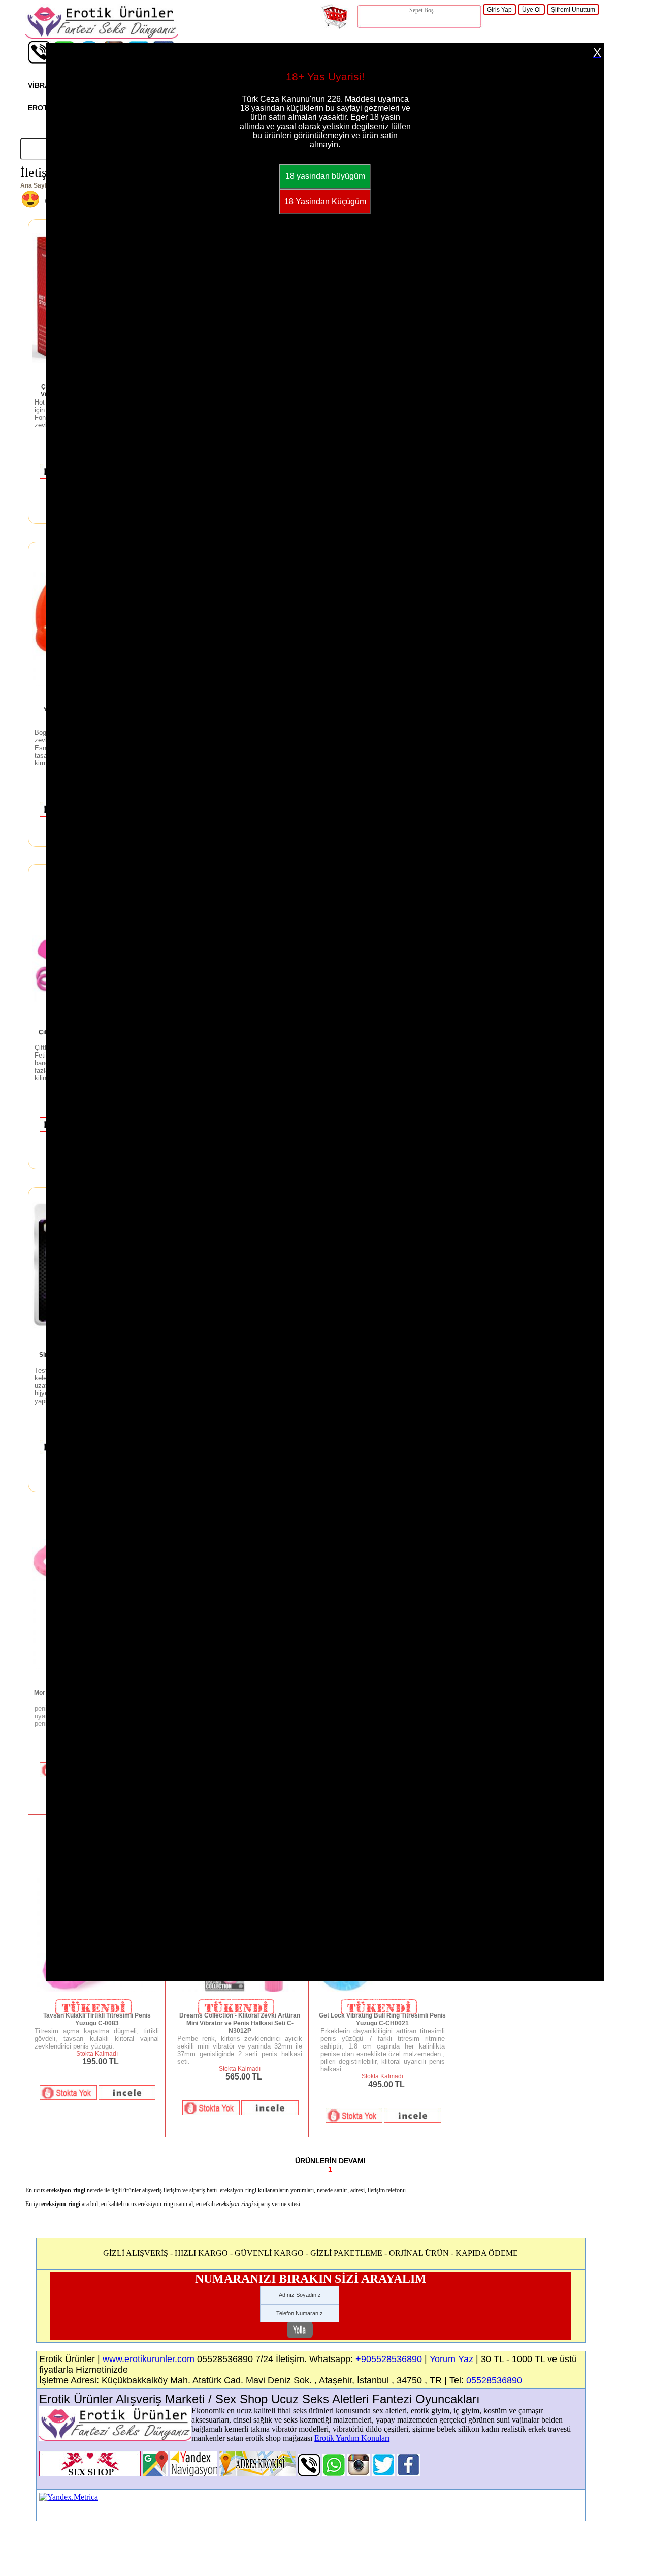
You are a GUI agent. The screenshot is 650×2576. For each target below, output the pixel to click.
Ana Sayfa (35, 185)
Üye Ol (531, 10)
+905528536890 (389, 2359)
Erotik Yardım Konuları (352, 2438)
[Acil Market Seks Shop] (384, 2474)
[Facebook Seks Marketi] (409, 2474)
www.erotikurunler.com (149, 2359)
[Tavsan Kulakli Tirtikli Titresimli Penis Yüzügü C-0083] (97, 1990)
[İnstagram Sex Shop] (359, 2474)
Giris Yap (499, 10)
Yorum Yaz (451, 2359)
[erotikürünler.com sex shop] (102, 36)
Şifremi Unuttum (573, 10)
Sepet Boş (421, 10)
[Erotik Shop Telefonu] (39, 61)
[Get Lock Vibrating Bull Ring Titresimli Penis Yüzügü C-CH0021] (383, 1990)
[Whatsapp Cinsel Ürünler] (334, 2474)
